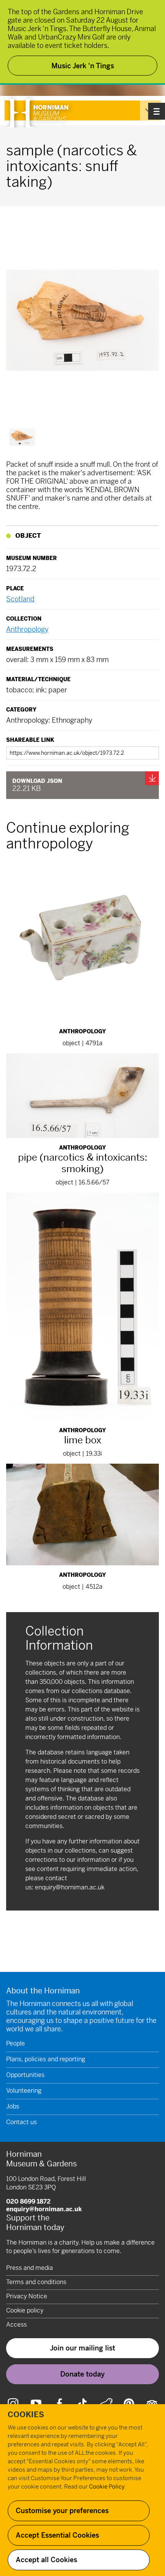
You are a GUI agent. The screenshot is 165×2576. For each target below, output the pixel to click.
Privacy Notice (27, 2296)
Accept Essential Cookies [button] (57, 2535)
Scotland (20, 599)
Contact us (21, 2122)
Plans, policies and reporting (46, 2059)
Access (16, 2325)
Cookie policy (25, 2310)
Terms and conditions (36, 2282)
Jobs (13, 2106)
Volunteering (24, 2091)
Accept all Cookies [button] (46, 2560)
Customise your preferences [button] (62, 2511)
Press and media (30, 2268)
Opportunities (25, 2075)
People (16, 2043)
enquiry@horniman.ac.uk (70, 1887)
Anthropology (27, 629)
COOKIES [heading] (26, 2415)
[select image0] (22, 437)
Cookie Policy (107, 2486)
